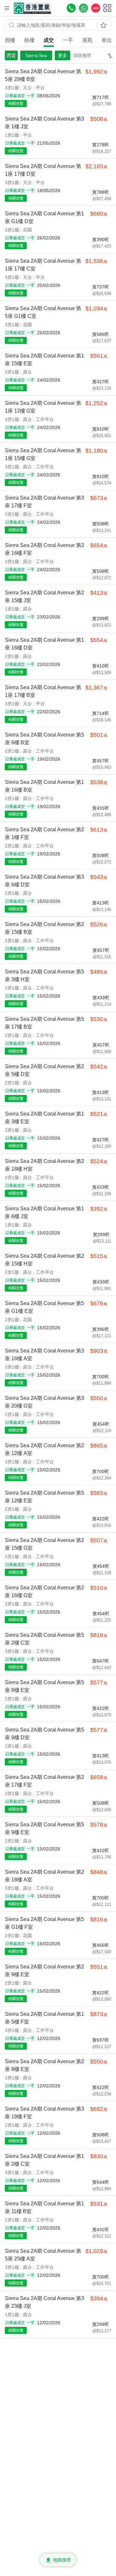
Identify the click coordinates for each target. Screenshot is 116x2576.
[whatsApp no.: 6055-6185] (83, 8)
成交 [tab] (49, 40)
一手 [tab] (68, 40)
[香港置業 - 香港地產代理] (32, 8)
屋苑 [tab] (87, 40)
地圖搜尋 (62, 2560)
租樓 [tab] (29, 40)
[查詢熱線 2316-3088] (71, 8)
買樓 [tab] (10, 40)
